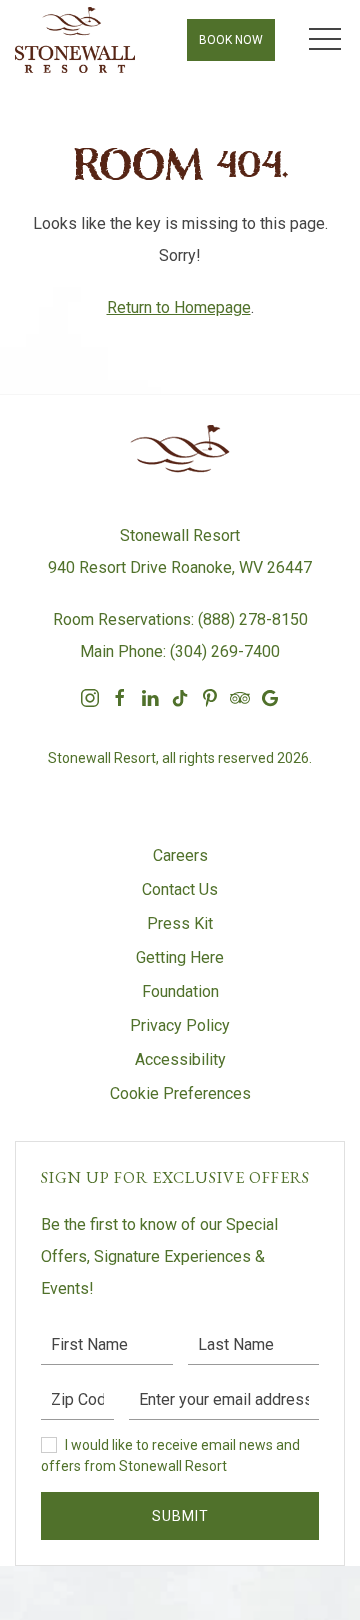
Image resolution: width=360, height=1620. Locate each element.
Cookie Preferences (180, 1093)
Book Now (231, 40)
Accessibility (180, 1059)
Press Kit (180, 923)
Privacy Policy (180, 1025)
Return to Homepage (179, 307)
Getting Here (180, 957)
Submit (180, 1516)
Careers (180, 855)
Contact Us (180, 889)
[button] (325, 40)
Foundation (180, 991)
